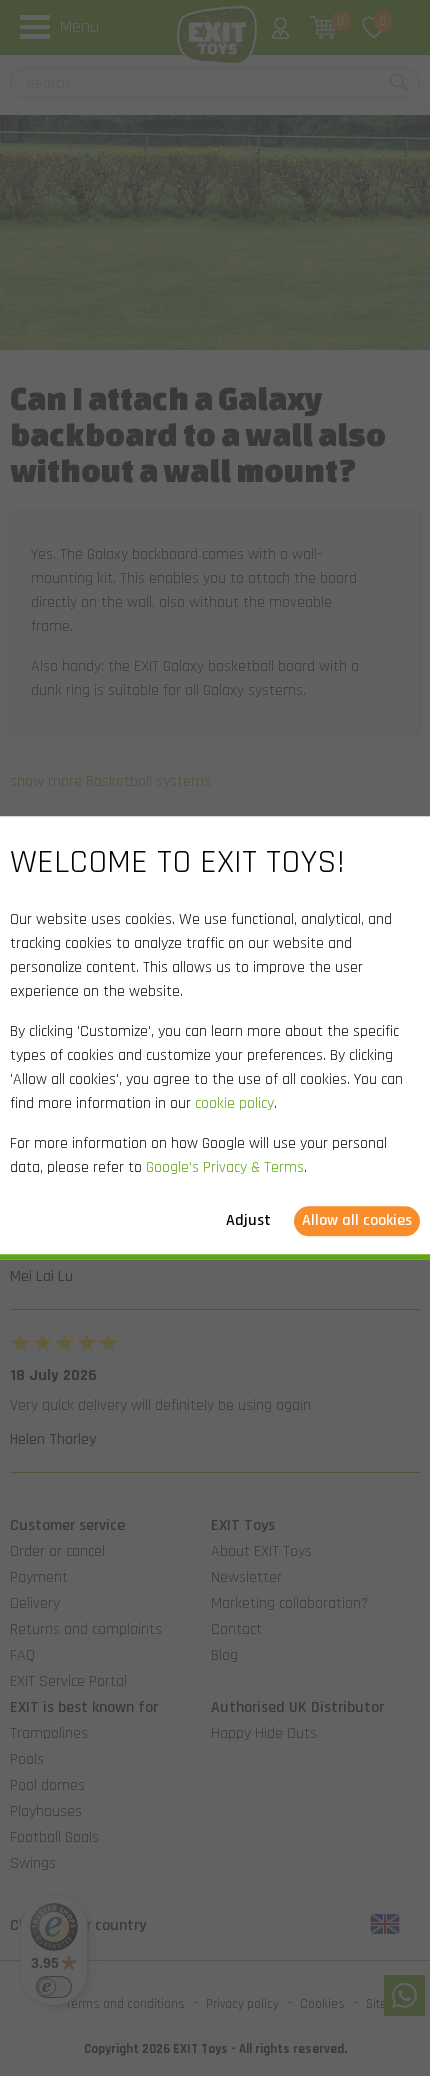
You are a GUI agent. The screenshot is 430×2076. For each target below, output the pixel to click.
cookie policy (234, 1104)
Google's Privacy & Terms (225, 1168)
